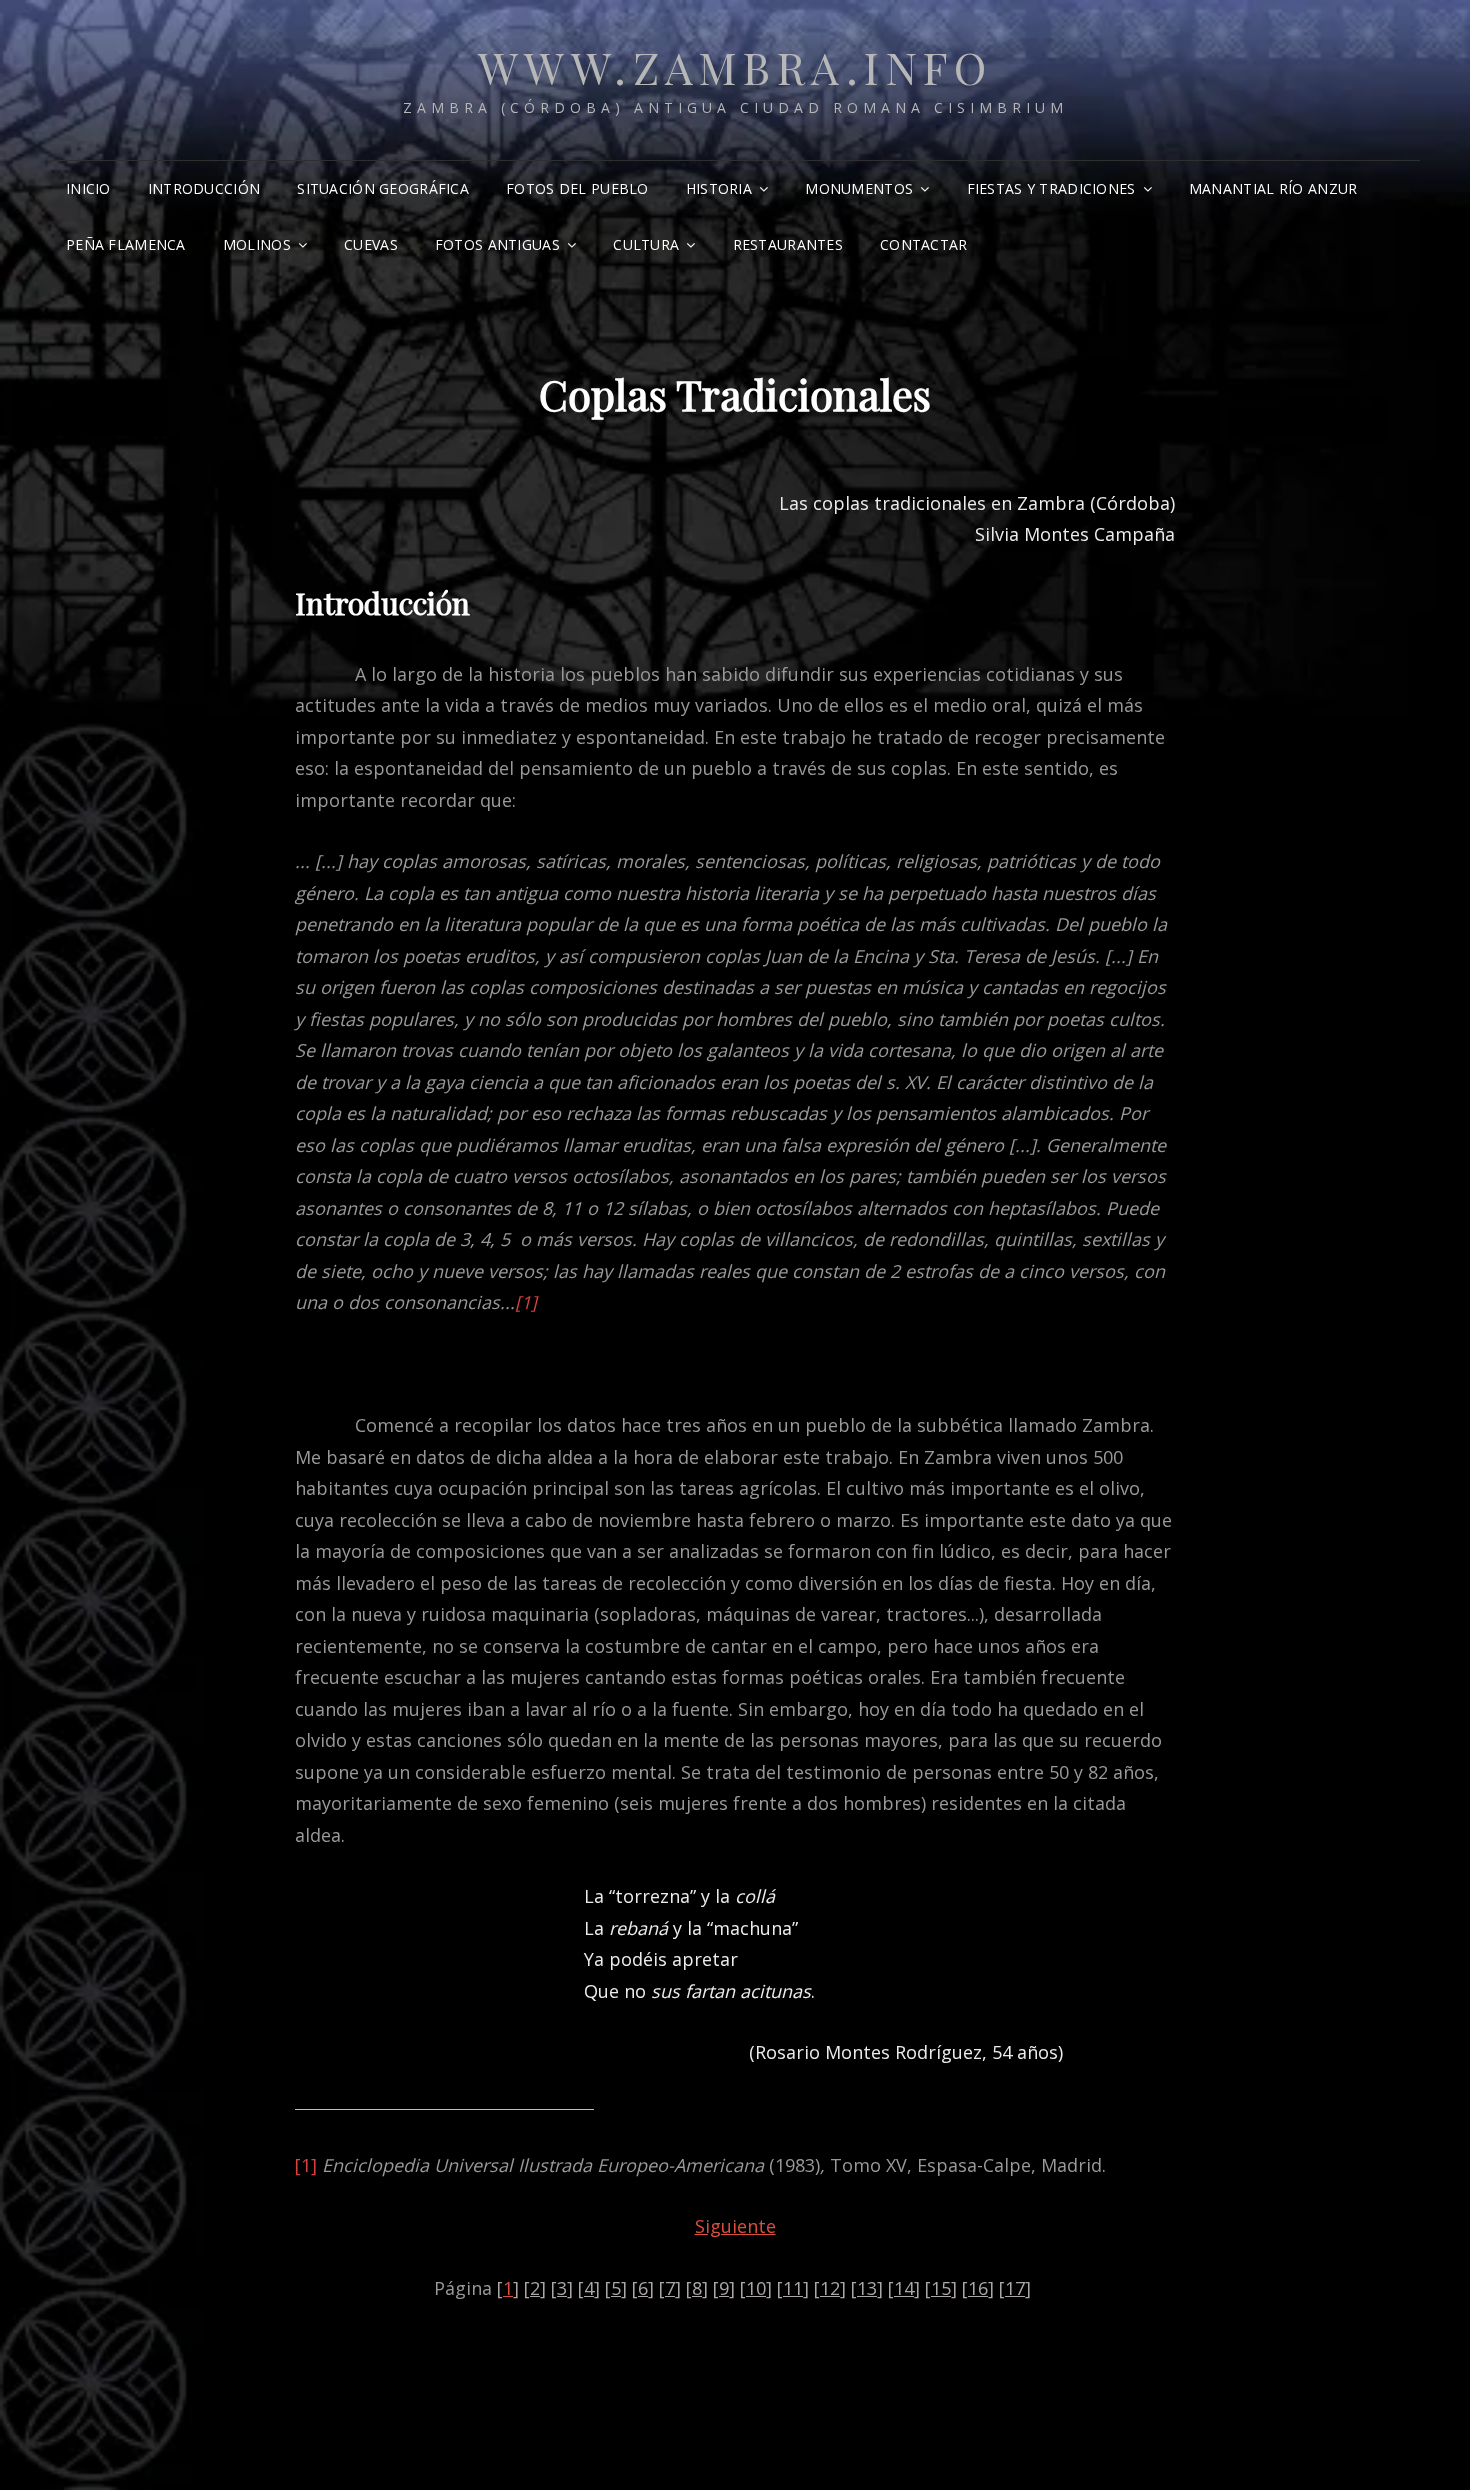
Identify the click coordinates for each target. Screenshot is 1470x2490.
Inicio (88, 188)
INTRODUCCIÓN (204, 188)
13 (867, 2288)
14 (904, 2288)
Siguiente (735, 2226)
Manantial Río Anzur (1273, 188)
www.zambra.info (735, 66)
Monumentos (859, 188)
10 (756, 2288)
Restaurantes (788, 244)
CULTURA (646, 244)
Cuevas (371, 244)
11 (793, 2288)
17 (1015, 2288)
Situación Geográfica (383, 188)
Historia (719, 188)
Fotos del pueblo (577, 188)
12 (830, 2288)
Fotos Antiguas (497, 244)
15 (941, 2288)
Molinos (257, 244)
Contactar (924, 244)
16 (978, 2288)
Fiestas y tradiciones (1051, 188)
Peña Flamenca (126, 244)
